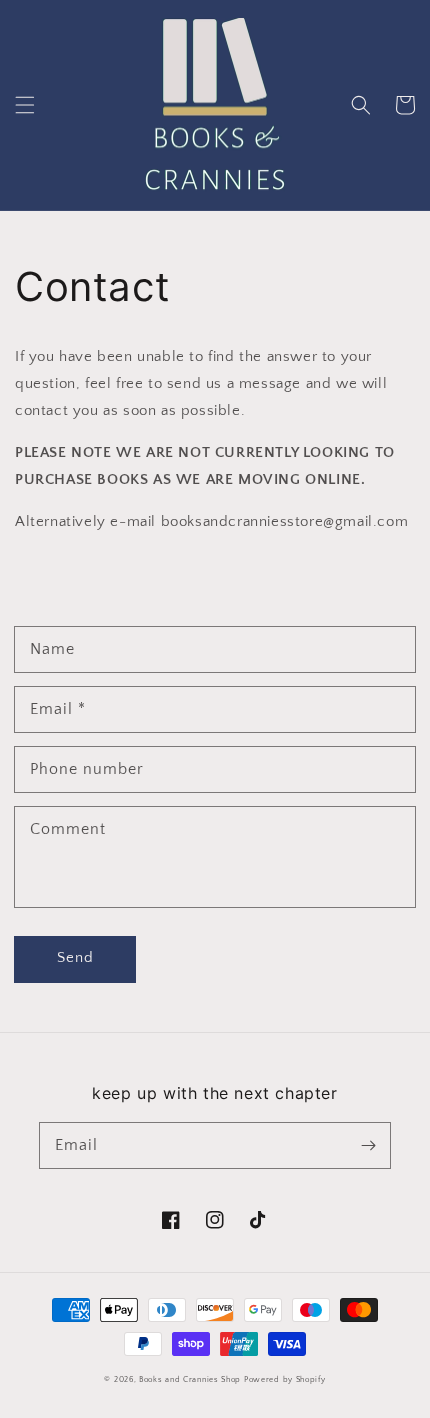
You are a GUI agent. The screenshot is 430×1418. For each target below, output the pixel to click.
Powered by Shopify (285, 1379)
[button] (25, 105)
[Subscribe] (368, 1145)
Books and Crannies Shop (190, 1379)
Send (75, 957)
